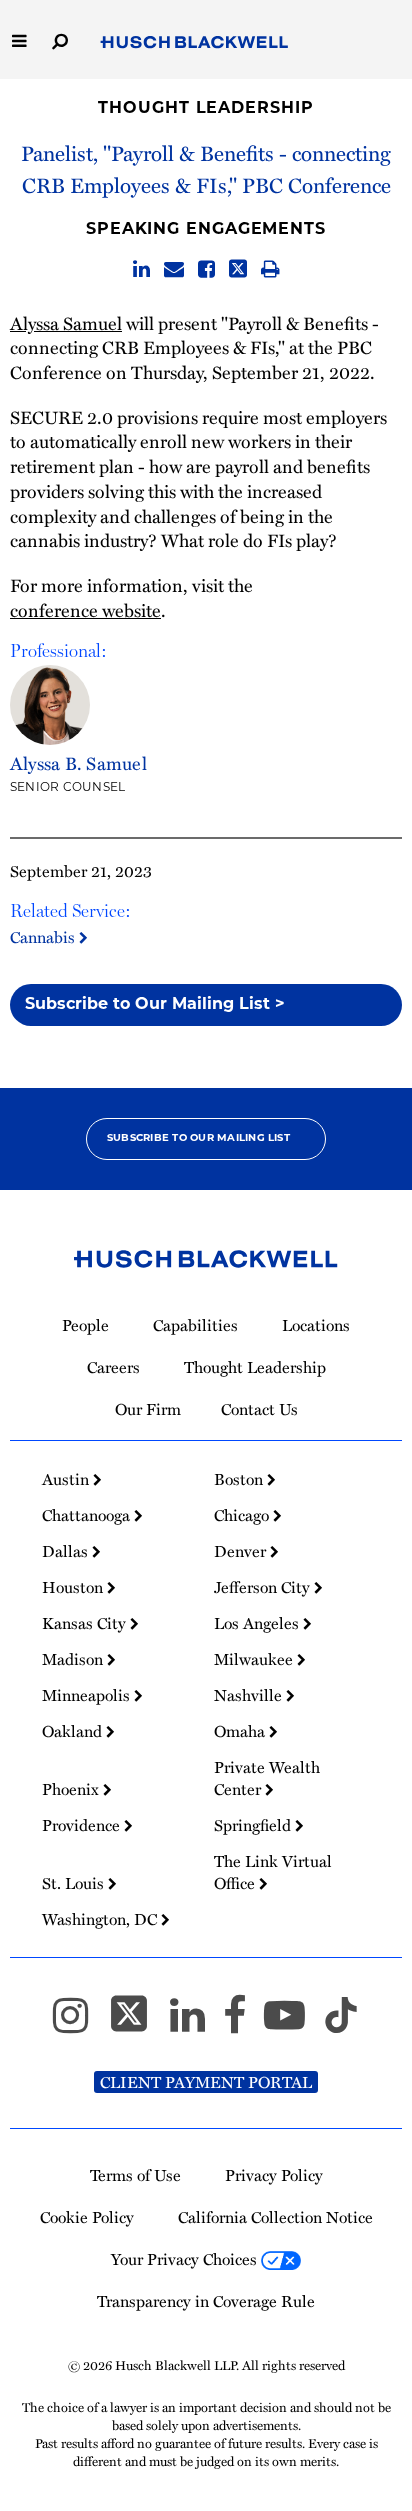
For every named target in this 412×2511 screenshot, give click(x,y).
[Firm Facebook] (243, 2023)
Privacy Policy (274, 2175)
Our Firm (148, 1409)
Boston (240, 1479)
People (85, 1325)
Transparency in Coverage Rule (206, 2301)
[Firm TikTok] (341, 2023)
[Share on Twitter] (238, 269)
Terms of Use (135, 2175)
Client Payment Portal (206, 2082)
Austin (67, 1479)
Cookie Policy (87, 2217)
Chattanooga (88, 1515)
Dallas (67, 1551)
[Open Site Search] (60, 39)
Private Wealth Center (267, 1778)
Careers (113, 1367)
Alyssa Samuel (66, 323)
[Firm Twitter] (138, 2023)
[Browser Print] (270, 269)
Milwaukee (255, 1659)
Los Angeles (258, 1623)
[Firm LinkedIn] (196, 2023)
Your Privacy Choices (186, 2259)
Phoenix (72, 1789)
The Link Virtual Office (273, 1872)
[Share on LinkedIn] (141, 269)
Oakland (74, 1731)
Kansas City (86, 1623)
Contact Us (259, 1409)
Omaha (241, 1731)
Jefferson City (264, 1587)
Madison (74, 1659)
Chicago (243, 1515)
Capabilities (195, 1325)
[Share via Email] (174, 269)
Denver (242, 1551)
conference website (85, 610)
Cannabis (44, 936)
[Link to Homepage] (194, 42)
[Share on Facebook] (206, 269)
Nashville (250, 1695)
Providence (83, 1825)
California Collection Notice (275, 2217)
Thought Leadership (205, 109)
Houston (74, 1587)
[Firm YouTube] (293, 2023)
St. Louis (75, 1883)
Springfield (254, 1825)
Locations (316, 1325)
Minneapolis (88, 1695)
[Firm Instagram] (79, 2023)
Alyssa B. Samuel (78, 763)
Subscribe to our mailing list (198, 1138)
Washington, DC (101, 1919)
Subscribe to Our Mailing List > (155, 1005)
